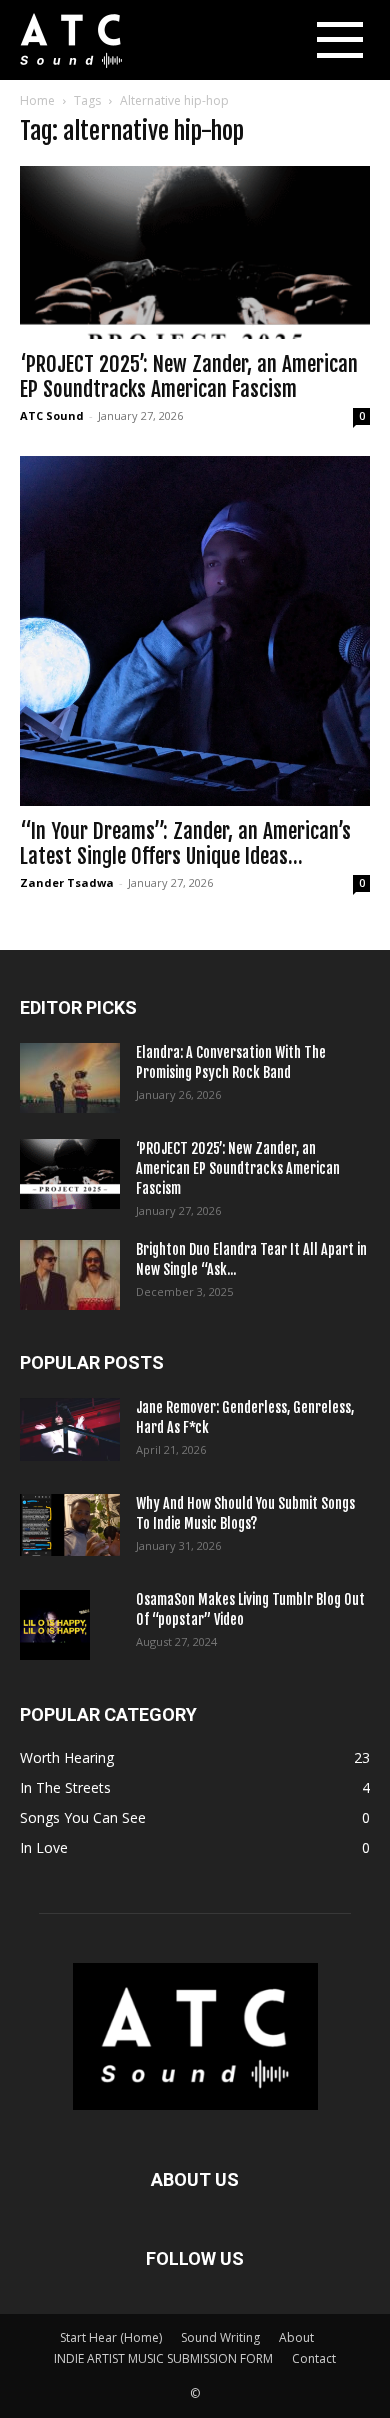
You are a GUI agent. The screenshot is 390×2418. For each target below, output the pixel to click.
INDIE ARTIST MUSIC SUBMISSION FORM (163, 2358)
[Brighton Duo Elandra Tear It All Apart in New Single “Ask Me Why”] (70, 1275)
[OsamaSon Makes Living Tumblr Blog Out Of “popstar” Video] (55, 1625)
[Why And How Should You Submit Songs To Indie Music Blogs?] (70, 1525)
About (296, 2337)
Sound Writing (220, 2337)
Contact (314, 2358)
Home (37, 100)
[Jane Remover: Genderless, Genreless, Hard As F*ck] (70, 1430)
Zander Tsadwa (67, 882)
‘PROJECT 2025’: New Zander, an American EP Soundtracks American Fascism (189, 376)
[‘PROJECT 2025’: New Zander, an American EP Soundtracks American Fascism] (195, 252)
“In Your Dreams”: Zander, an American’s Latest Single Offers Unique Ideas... (185, 843)
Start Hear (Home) (111, 2337)
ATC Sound (52, 415)
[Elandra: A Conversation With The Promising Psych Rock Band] (70, 1078)
